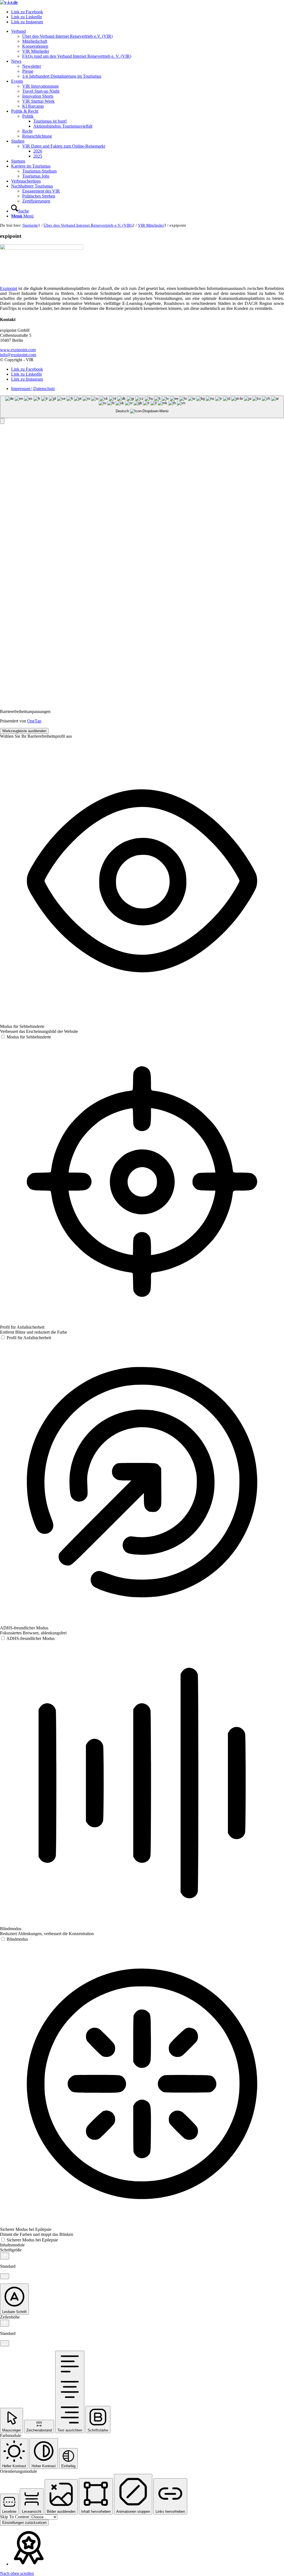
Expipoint (9, 288)
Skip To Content (15, 2517)
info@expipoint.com (18, 355)
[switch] (26, 1037)
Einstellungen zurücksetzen (24, 2523)
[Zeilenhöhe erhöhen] (5, 2323)
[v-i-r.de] (9, 2)
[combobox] (142, 407)
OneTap (34, 721)
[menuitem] (148, 44)
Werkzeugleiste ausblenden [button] (24, 731)
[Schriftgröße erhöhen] (5, 2256)
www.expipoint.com (18, 350)
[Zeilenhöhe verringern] (5, 2343)
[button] (2, 421)
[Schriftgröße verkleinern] (5, 2276)
